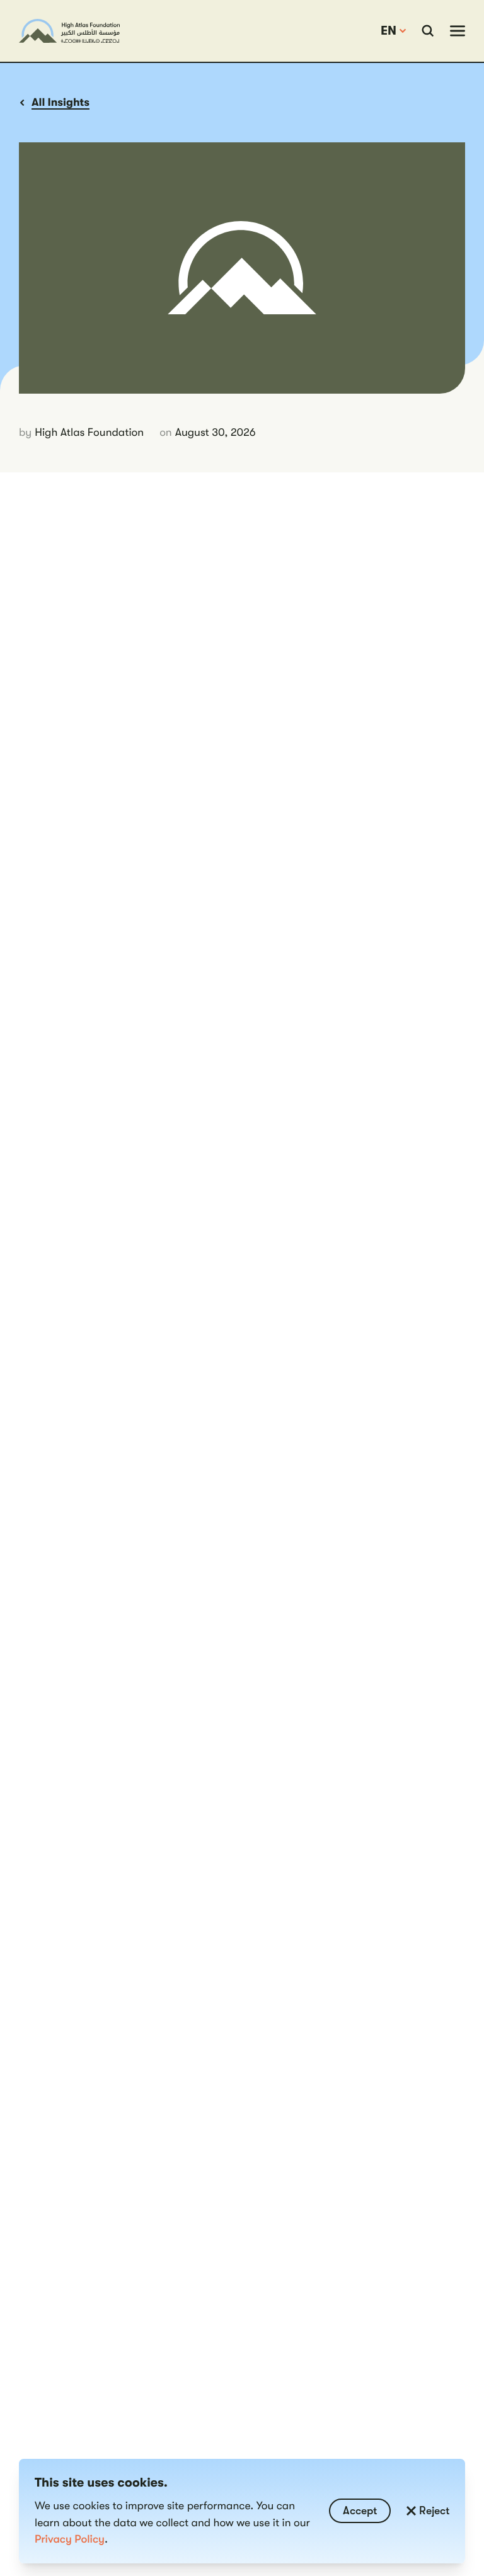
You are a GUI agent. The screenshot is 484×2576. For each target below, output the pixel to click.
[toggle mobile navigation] (458, 31)
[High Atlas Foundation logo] (69, 31)
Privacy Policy (70, 2539)
